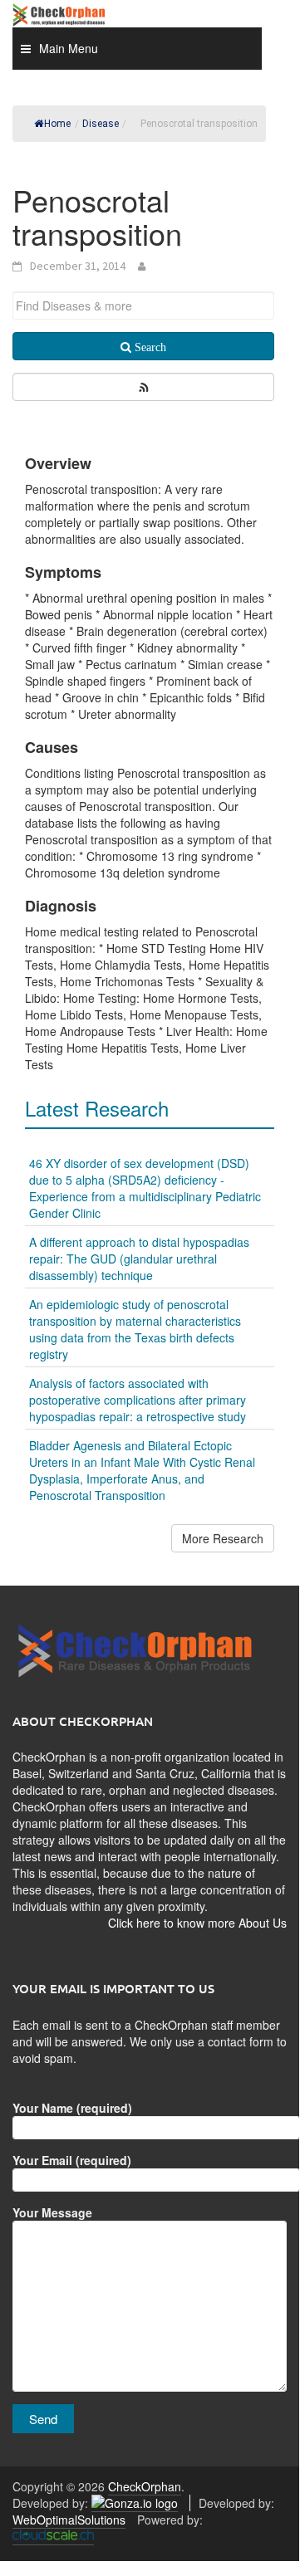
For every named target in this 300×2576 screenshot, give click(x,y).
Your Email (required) (72, 2160)
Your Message (52, 2212)
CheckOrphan (145, 2486)
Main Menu (69, 48)
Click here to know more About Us (197, 1923)
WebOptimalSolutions (69, 2520)
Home (57, 124)
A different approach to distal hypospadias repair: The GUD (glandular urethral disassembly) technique (139, 1259)
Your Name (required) (72, 2108)
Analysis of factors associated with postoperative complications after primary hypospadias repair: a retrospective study (138, 1400)
